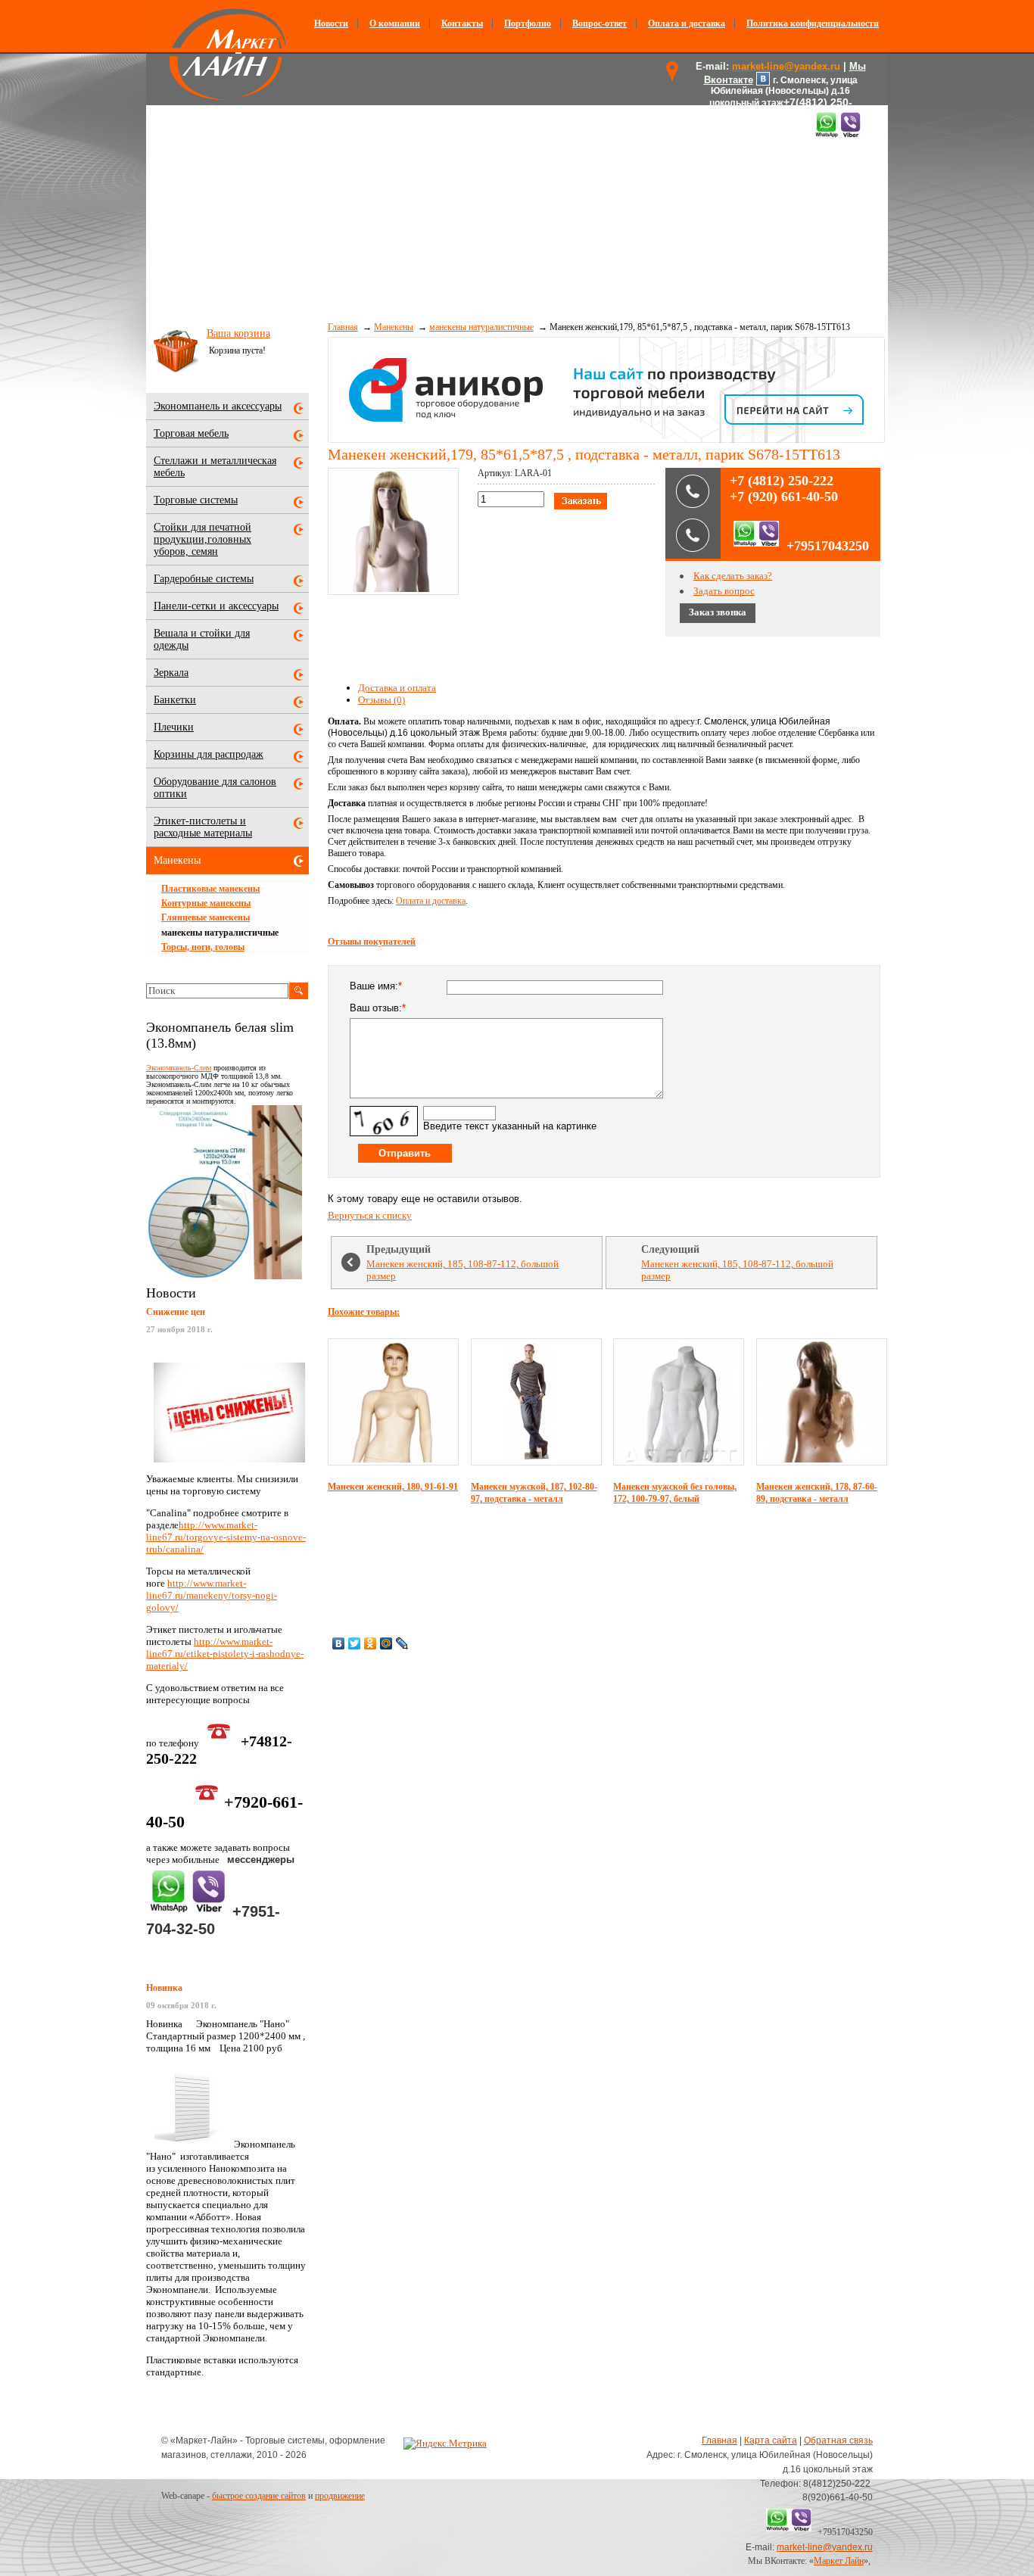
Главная (343, 327)
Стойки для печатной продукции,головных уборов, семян (202, 539)
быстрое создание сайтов (259, 2496)
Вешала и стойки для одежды (202, 639)
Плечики (174, 727)
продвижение (340, 2496)
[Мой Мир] (386, 1643)
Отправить (405, 1153)
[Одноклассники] (371, 1643)
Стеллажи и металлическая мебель (215, 467)
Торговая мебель (191, 433)
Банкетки (175, 700)
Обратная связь (838, 2441)
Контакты (462, 23)
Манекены (394, 327)
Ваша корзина (238, 333)
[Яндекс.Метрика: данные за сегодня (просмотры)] (445, 2444)
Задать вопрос (724, 591)
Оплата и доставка (687, 23)
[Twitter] (355, 1643)
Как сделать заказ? (733, 576)
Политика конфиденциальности (813, 23)
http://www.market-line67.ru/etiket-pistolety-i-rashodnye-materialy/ (225, 1654)
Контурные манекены (206, 903)
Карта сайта (771, 2441)
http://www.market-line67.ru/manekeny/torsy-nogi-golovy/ (212, 1595)
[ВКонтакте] (339, 1643)
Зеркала (171, 673)
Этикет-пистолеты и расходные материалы (203, 827)
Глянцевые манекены (206, 917)
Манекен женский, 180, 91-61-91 (393, 1487)
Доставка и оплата (397, 688)
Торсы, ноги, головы (203, 947)
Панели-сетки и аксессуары (216, 606)
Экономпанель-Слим (179, 1068)
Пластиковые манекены (210, 889)
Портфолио (528, 23)
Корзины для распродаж (209, 754)
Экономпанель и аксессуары (218, 406)
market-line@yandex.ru (825, 2547)
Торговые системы (196, 500)
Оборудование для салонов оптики (215, 788)
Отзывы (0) (382, 700)
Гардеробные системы (204, 579)
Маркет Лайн (839, 2561)
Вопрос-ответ (600, 23)
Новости (331, 23)
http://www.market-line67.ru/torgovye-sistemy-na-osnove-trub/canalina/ (226, 1537)
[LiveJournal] (402, 1643)
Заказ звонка (718, 612)
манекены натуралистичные (481, 327)
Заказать (581, 501)
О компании (395, 23)
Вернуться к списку (370, 1215)
